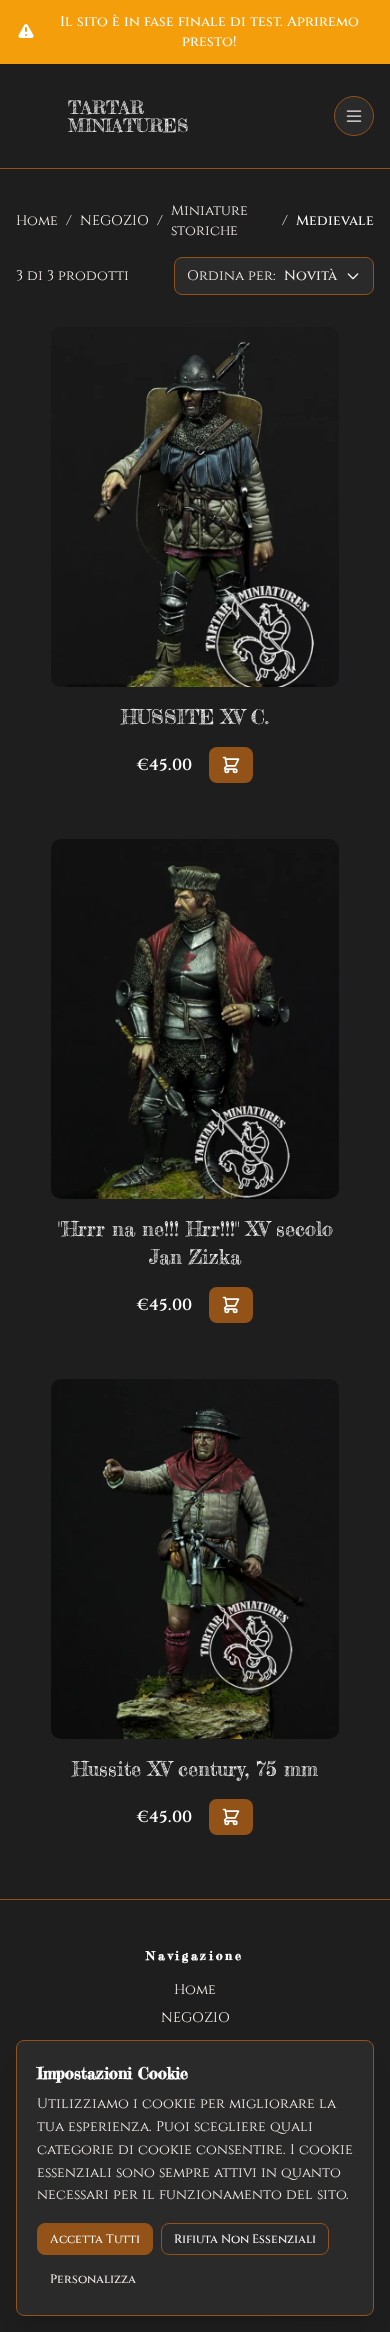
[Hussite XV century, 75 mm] (195, 1607)
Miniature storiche (209, 220)
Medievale (335, 220)
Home (37, 220)
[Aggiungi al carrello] (231, 765)
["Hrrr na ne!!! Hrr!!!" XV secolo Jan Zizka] (195, 1081)
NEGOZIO (114, 220)
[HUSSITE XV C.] (195, 555)
